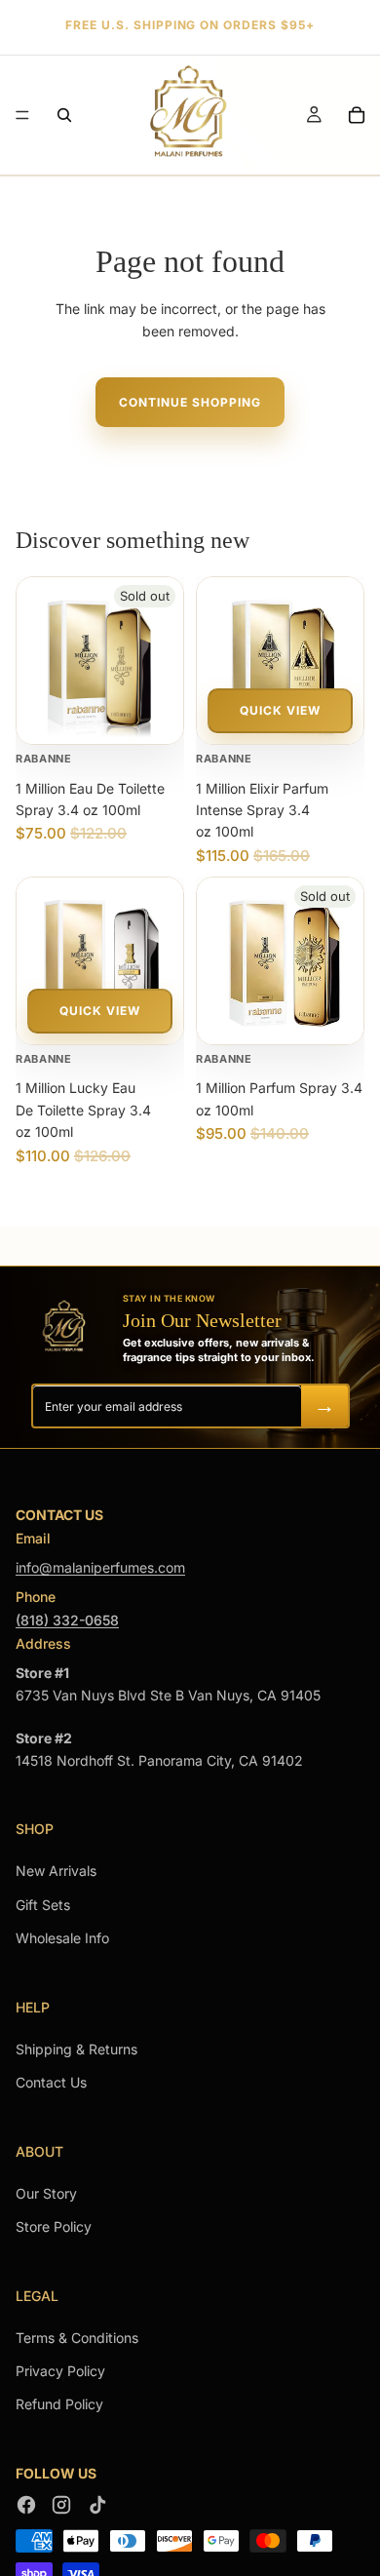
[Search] (64, 115)
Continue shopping (190, 402)
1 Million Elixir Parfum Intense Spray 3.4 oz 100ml (262, 810)
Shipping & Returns (76, 2049)
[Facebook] (26, 2505)
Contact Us (51, 2082)
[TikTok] (96, 2505)
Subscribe (324, 1406)
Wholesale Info (62, 1938)
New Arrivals (56, 1871)
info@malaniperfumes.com (100, 1567)
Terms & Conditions (77, 2338)
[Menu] (22, 115)
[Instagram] (61, 2505)
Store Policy (54, 2226)
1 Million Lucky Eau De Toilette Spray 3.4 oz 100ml (83, 1110)
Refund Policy (59, 2404)
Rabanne (44, 759)
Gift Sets (43, 1905)
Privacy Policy (60, 2371)
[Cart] (357, 115)
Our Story (46, 2193)
